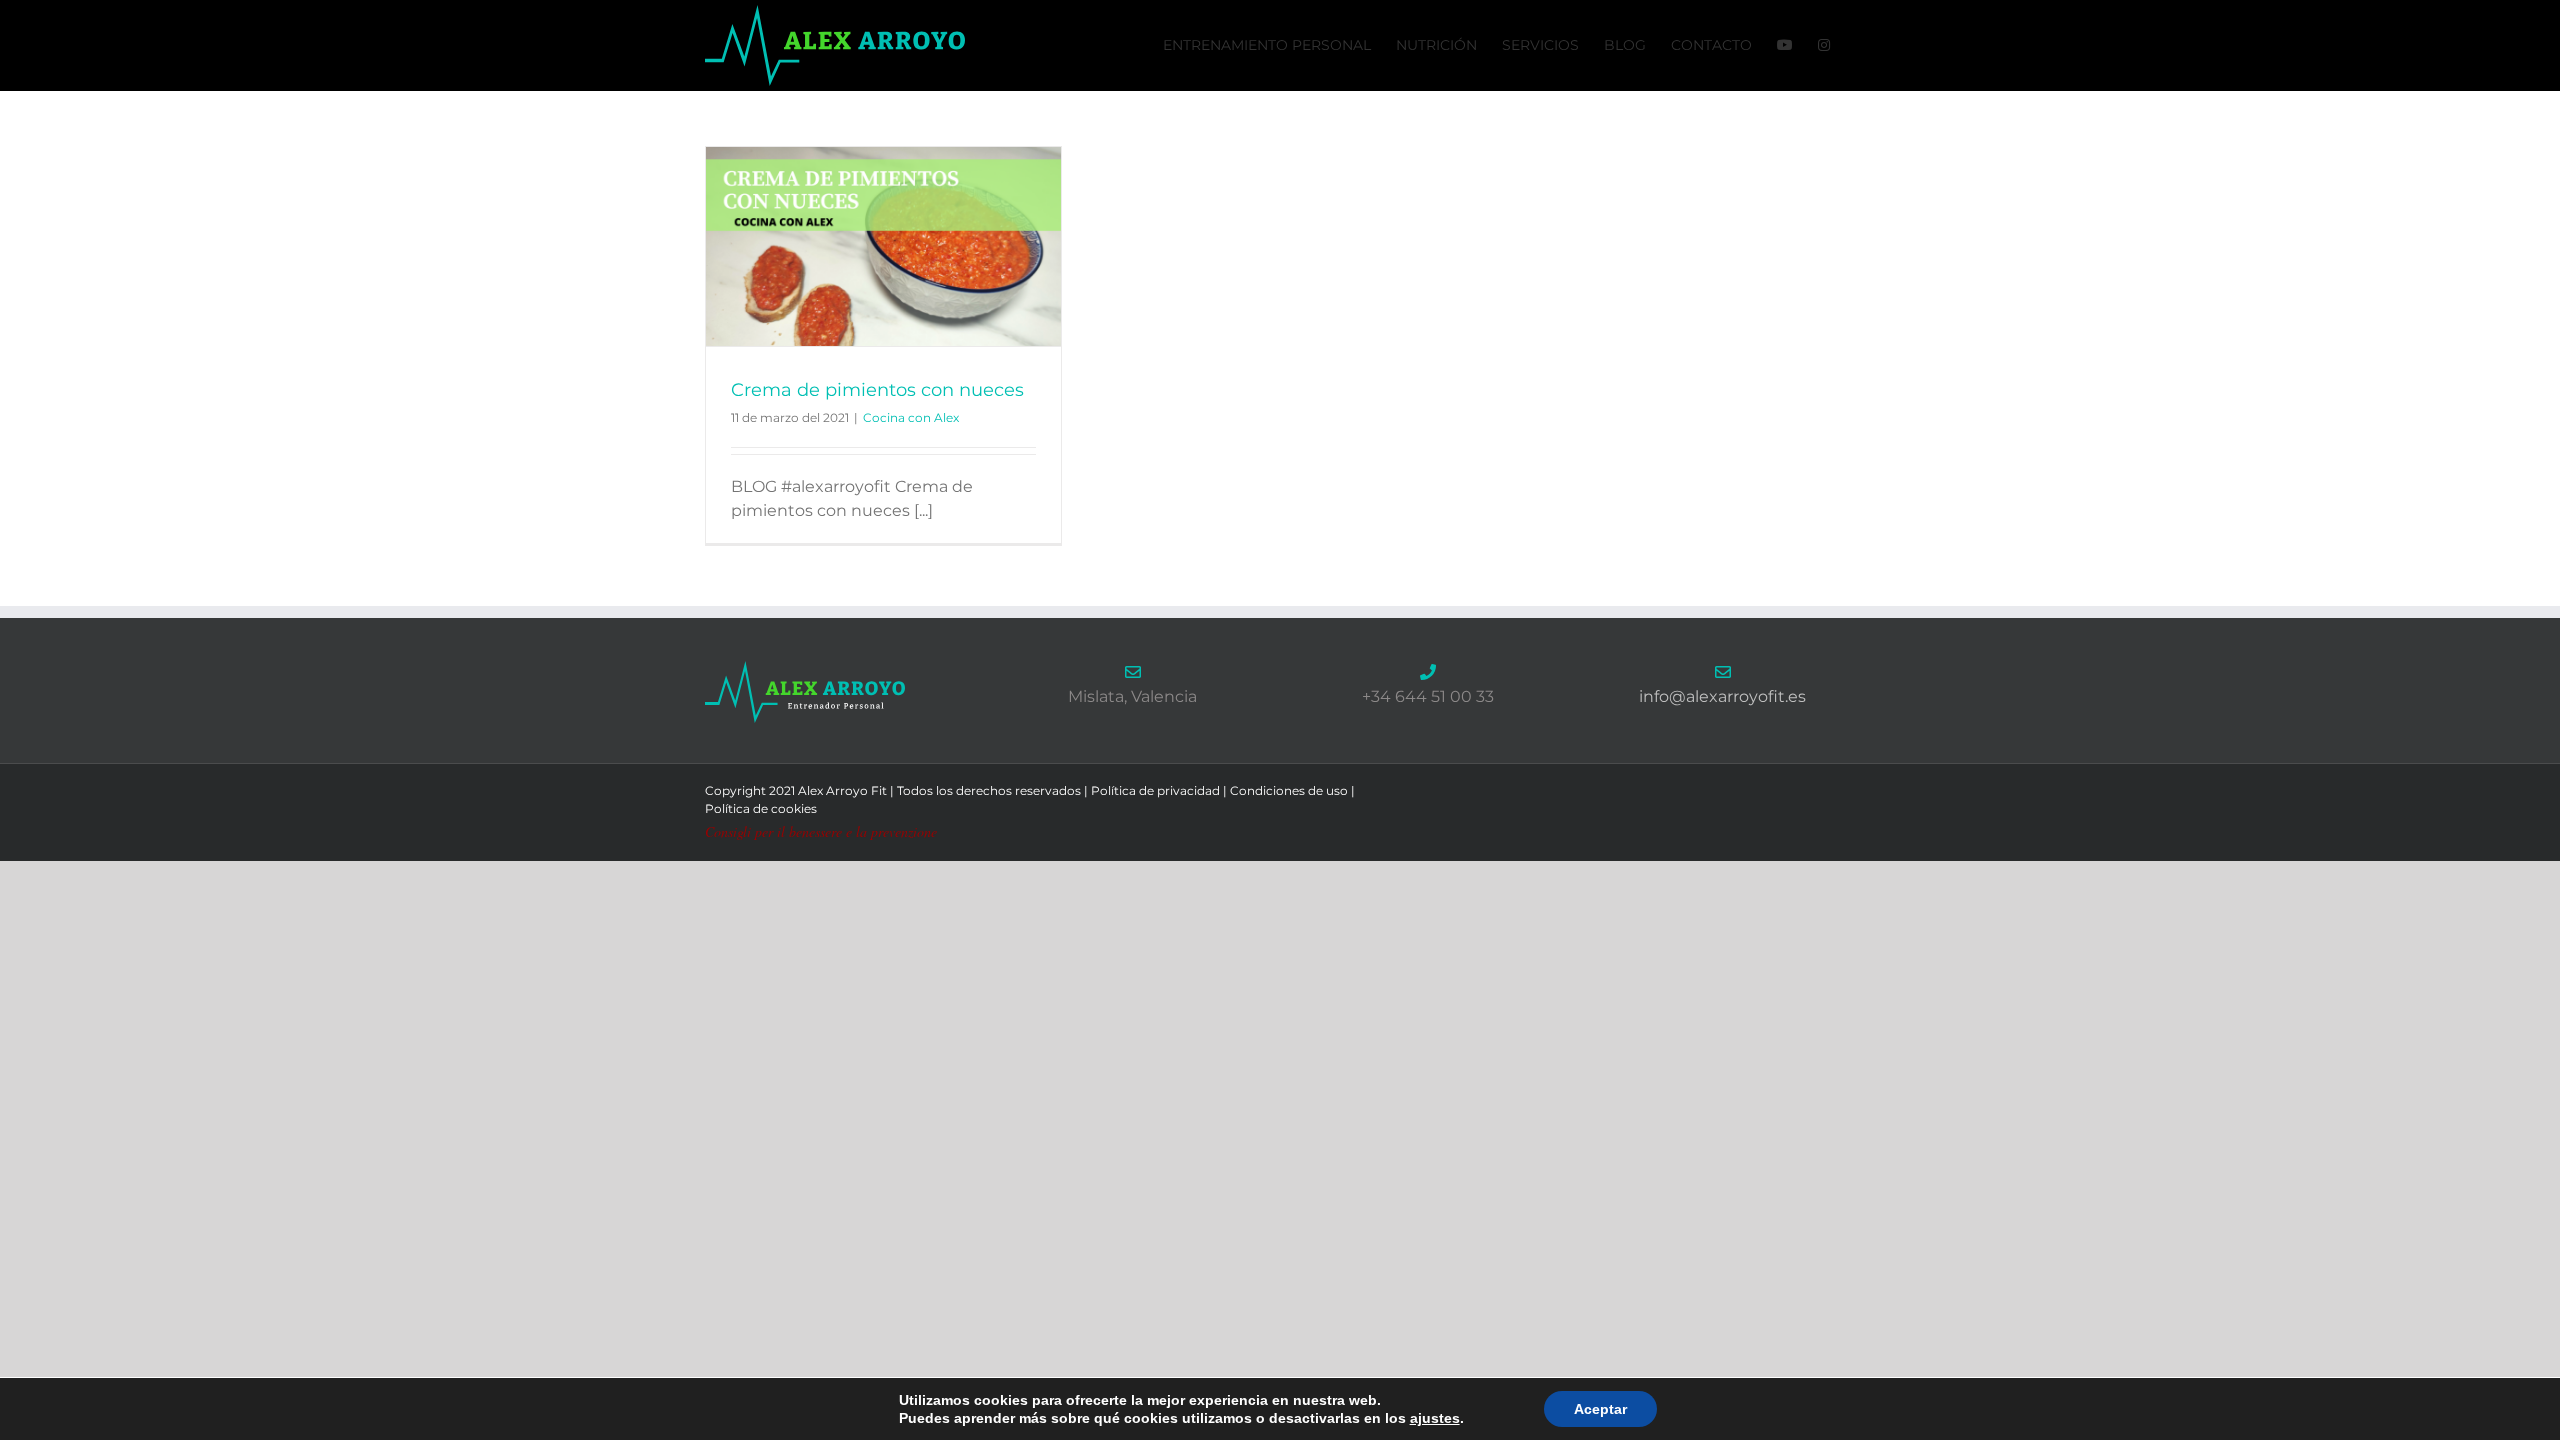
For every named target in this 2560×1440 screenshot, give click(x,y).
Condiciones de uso (1289, 790)
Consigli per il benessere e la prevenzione (821, 831)
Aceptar (1600, 1409)
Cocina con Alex (911, 417)
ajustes (1435, 1418)
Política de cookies (761, 808)
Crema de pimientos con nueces (877, 390)
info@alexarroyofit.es (1722, 696)
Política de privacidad (1155, 790)
